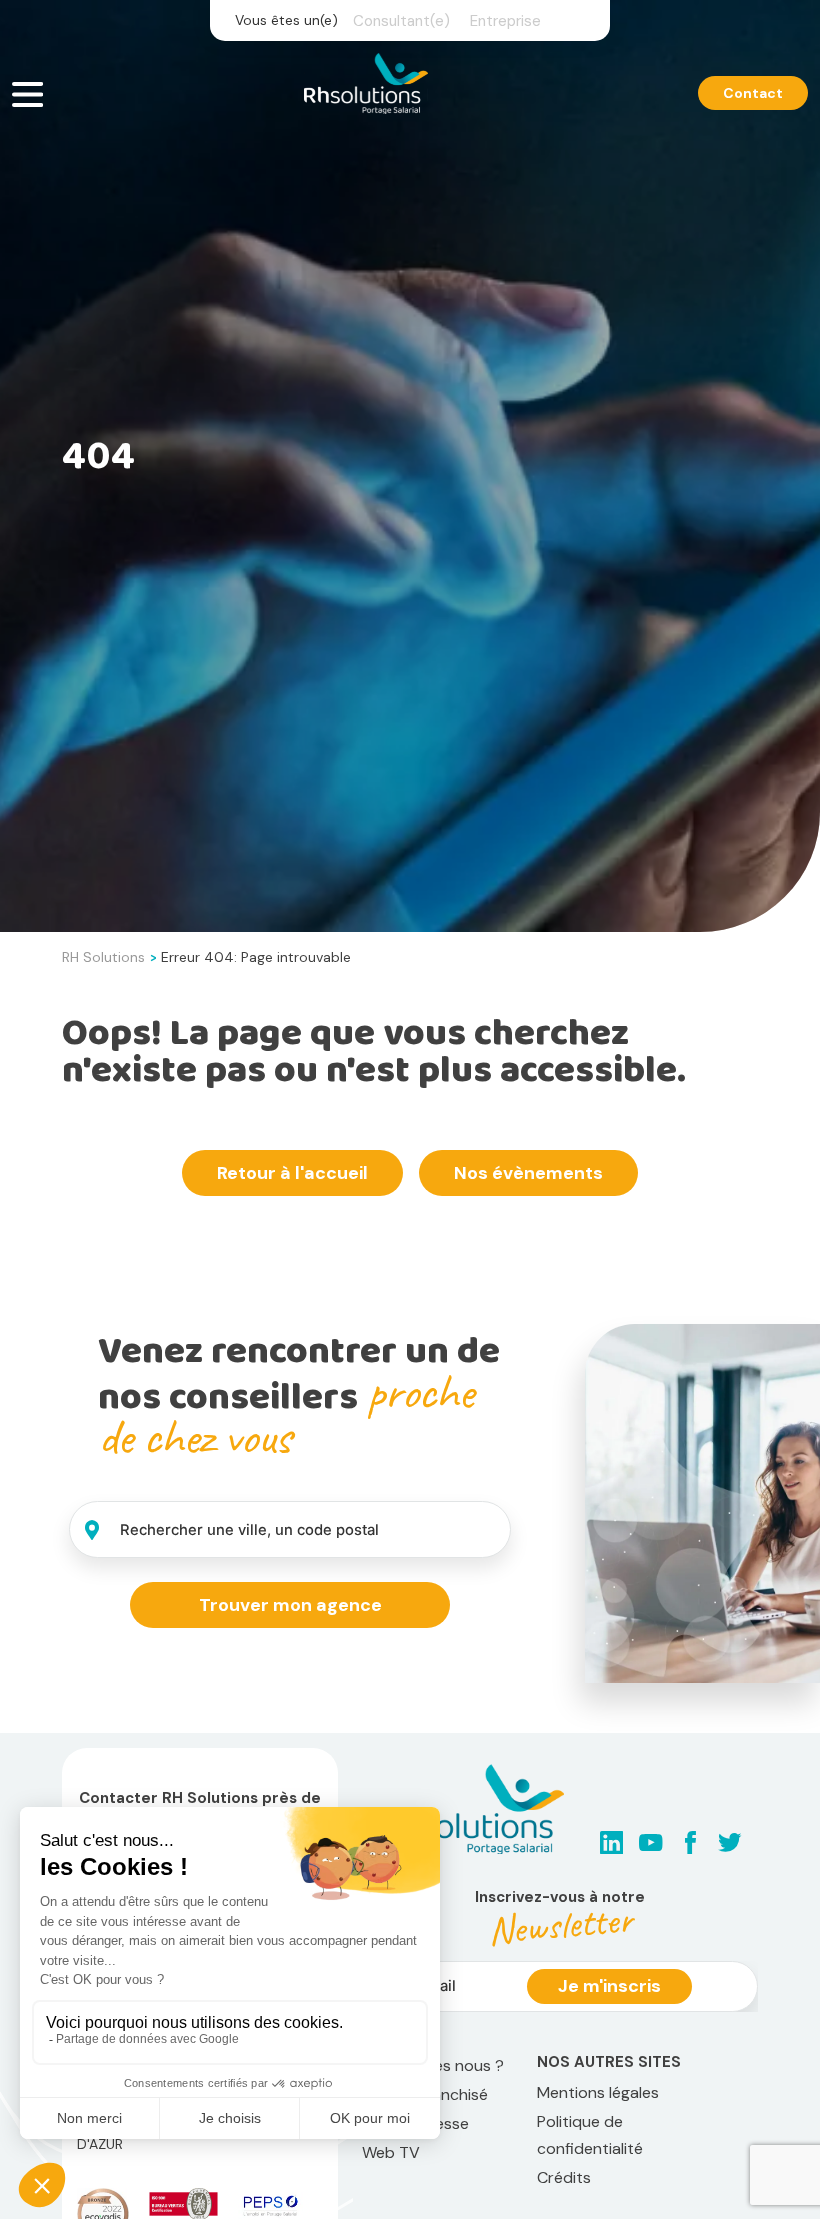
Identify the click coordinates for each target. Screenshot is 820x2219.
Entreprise (505, 21)
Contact (753, 93)
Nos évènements (528, 1173)
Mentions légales (598, 2092)
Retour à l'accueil (292, 1173)
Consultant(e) (401, 21)
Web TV (391, 2152)
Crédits (564, 2177)
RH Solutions (103, 957)
